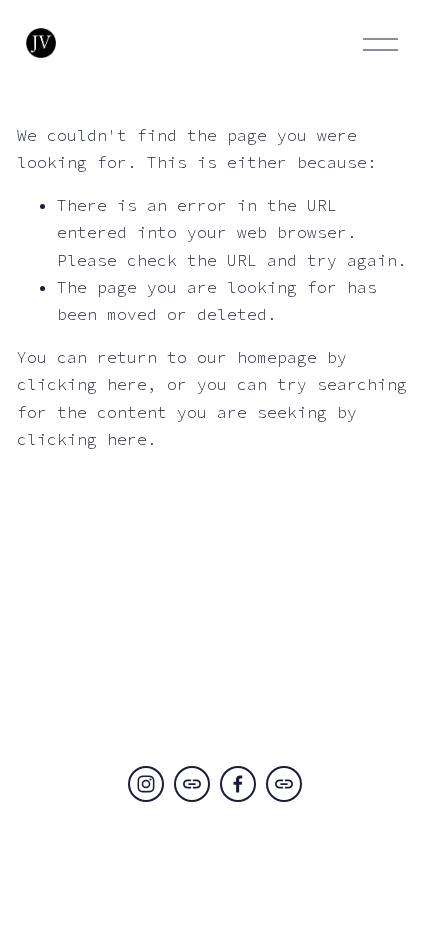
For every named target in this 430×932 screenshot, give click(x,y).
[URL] (192, 784)
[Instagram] (146, 784)
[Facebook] (238, 784)
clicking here (82, 384)
